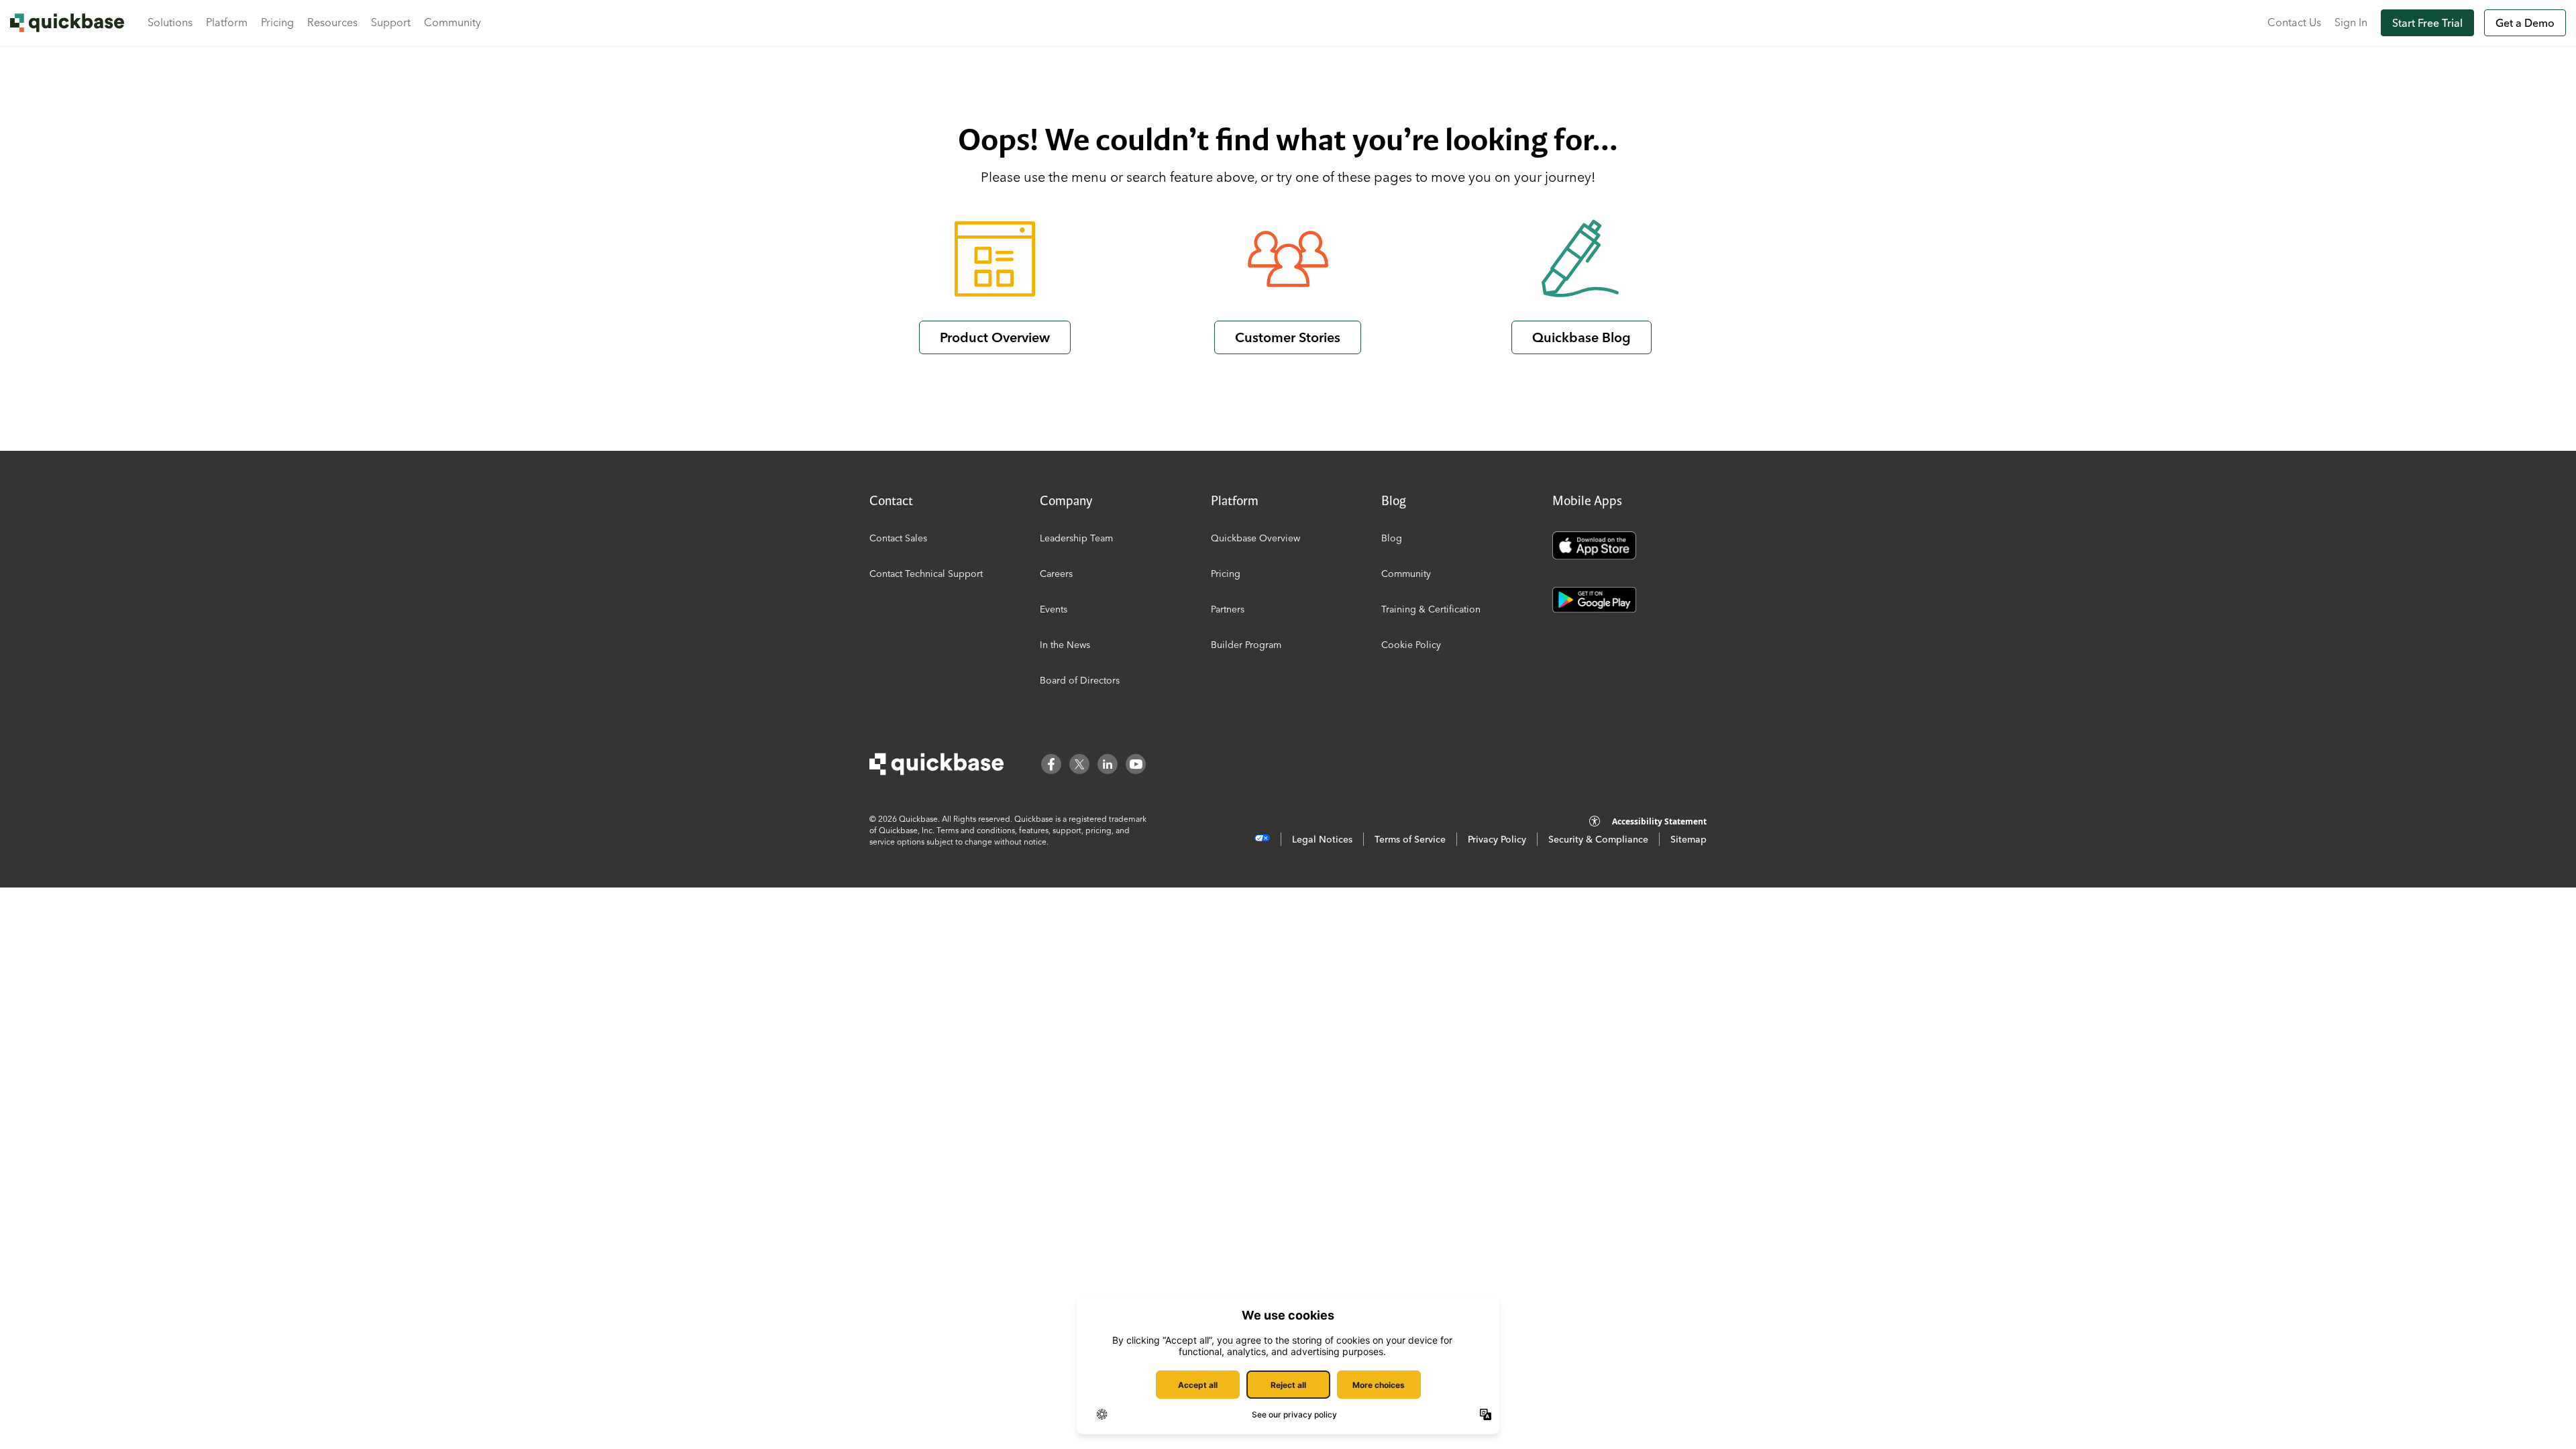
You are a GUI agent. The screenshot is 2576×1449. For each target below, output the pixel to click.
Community (452, 22)
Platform (227, 22)
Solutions (170, 22)
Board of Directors (1080, 680)
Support (391, 22)
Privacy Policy (1497, 839)
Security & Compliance (1598, 839)
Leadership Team (1076, 538)
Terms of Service (1410, 839)
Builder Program (1246, 645)
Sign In (2351, 22)
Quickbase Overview (1255, 538)
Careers (1056, 574)
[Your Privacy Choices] (1262, 838)
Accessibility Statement (1659, 821)
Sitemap (1688, 839)
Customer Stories (1288, 337)
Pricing (277, 22)
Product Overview (995, 337)
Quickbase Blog (1581, 337)
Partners (1228, 609)
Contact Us (2294, 22)
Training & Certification (1431, 609)
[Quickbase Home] (936, 764)
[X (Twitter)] (1079, 764)
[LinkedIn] (1108, 764)
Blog (1392, 538)
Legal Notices (1322, 839)
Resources (332, 22)
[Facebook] (1051, 764)
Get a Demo (2525, 23)
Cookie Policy (1411, 645)
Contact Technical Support (926, 574)
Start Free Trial (2427, 23)
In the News (1065, 645)
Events (1054, 609)
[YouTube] (1136, 764)
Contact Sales (898, 538)
